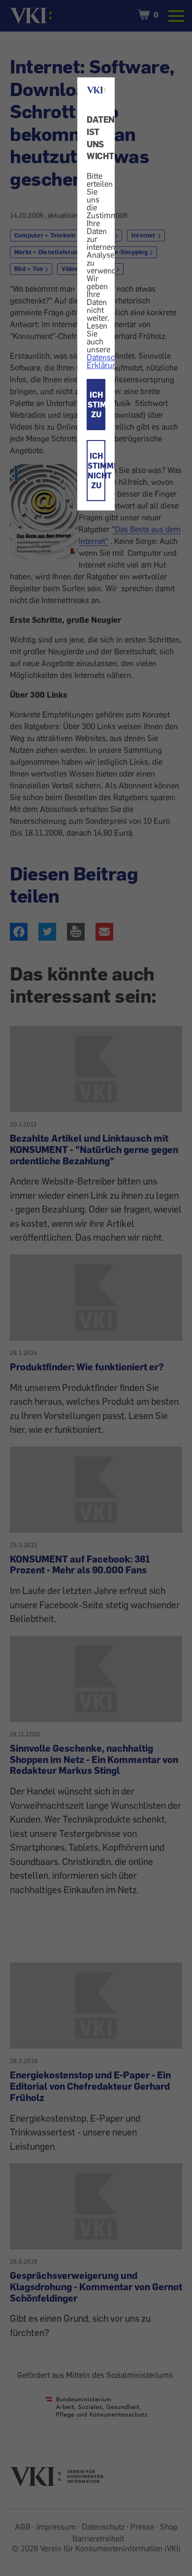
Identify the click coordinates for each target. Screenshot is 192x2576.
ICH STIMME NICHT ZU (96, 471)
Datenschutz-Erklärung (110, 361)
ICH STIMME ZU (96, 405)
